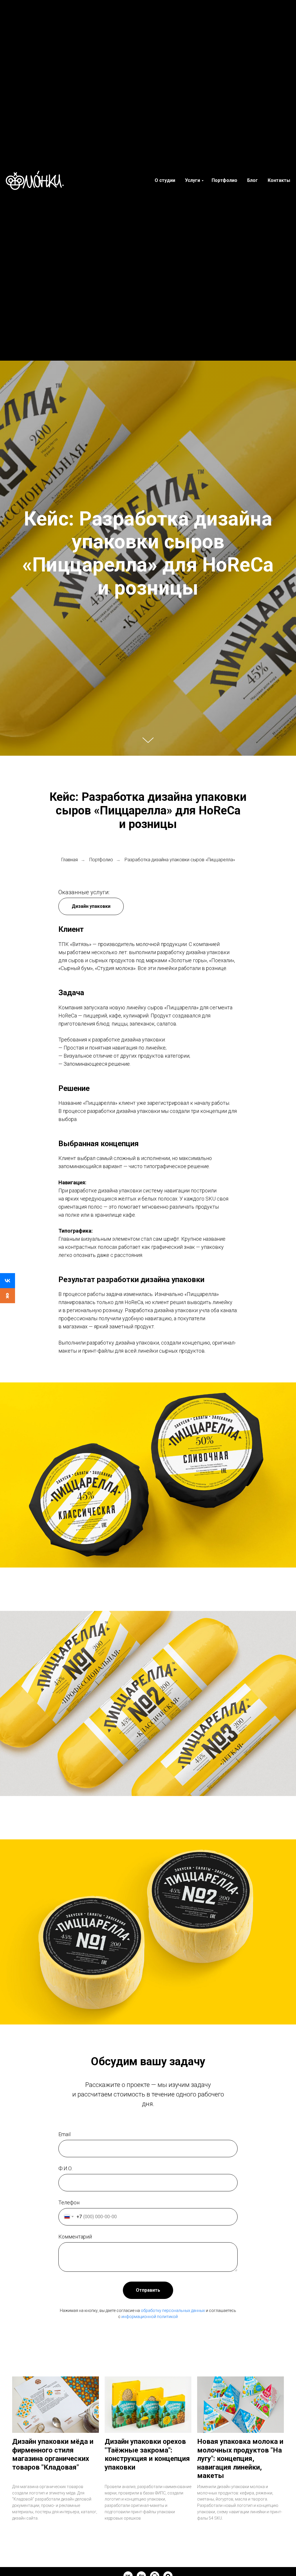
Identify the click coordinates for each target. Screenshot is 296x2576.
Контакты (279, 180)
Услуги (193, 180)
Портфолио (224, 180)
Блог (252, 180)
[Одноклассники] (8, 1296)
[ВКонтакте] (8, 1281)
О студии (165, 180)
